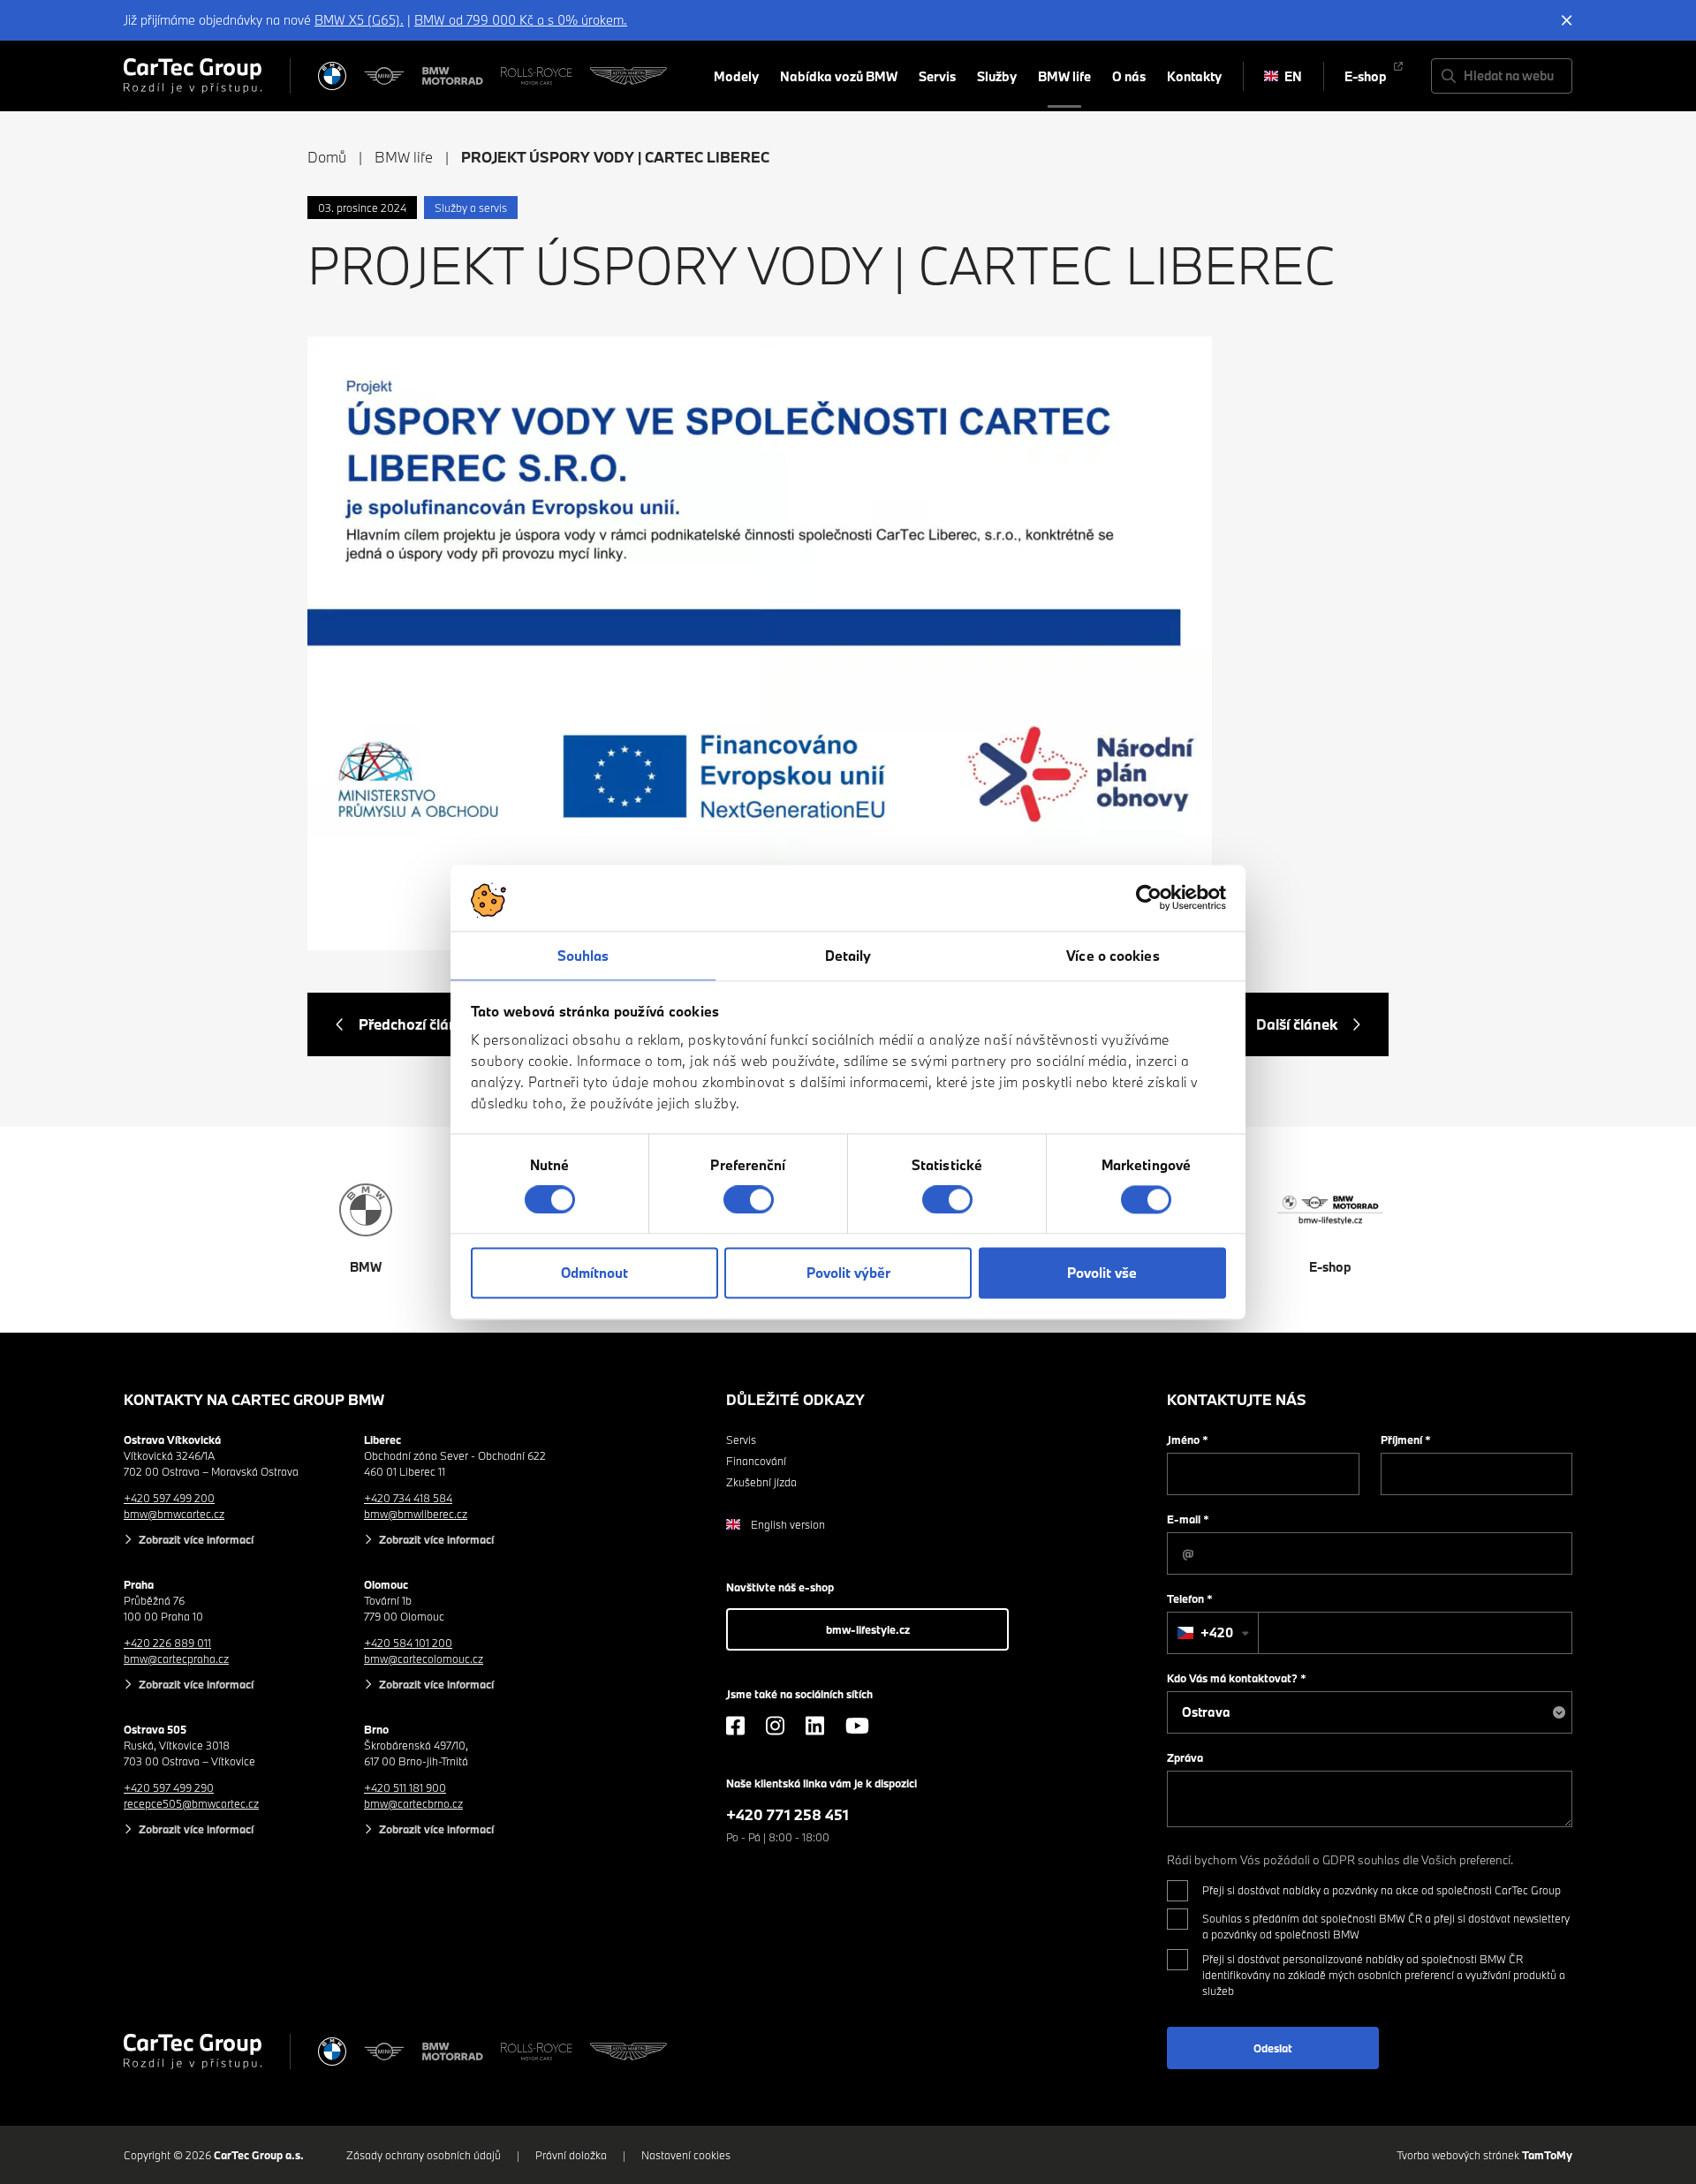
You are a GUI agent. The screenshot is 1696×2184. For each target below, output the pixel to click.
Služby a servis (471, 208)
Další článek (1297, 1024)
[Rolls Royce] (537, 76)
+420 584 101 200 (408, 1643)
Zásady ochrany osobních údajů (424, 2155)
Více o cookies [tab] (1113, 956)
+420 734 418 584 (408, 1498)
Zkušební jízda (761, 1482)
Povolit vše (1102, 1273)
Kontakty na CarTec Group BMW (254, 1399)
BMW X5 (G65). (359, 20)
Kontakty (1194, 76)
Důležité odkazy (795, 1399)
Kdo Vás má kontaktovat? (1237, 1678)
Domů (327, 157)
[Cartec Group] (193, 76)
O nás (1129, 76)
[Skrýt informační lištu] (1567, 20)
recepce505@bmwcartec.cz (191, 1803)
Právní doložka (571, 2155)
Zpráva (1185, 1757)
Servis (937, 76)
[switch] (749, 1199)
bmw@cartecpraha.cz (176, 1659)
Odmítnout (594, 1273)
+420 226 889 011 (167, 1643)
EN (1293, 76)
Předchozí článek (416, 1024)
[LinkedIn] (815, 1726)
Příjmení (1406, 1440)
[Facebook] (735, 1726)
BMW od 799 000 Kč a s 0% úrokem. (521, 20)
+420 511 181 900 (405, 1787)
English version (788, 1524)
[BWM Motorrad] (453, 76)
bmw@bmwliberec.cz (416, 1514)
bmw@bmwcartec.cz (174, 1514)
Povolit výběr (848, 1273)
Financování (756, 1461)
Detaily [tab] (848, 956)
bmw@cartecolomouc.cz (424, 1659)
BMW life (1064, 76)
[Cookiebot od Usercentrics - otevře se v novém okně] (1149, 897)
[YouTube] (857, 1726)
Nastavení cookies (686, 2155)
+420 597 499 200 (169, 1498)
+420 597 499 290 (169, 1787)
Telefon (1190, 1598)
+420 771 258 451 (787, 1814)
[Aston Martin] (628, 76)
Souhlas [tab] (583, 956)
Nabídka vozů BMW (839, 76)
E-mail (1188, 1519)
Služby (997, 76)
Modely (736, 76)
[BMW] (332, 76)
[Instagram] (775, 1726)
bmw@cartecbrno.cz (413, 1803)
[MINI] (384, 76)
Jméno (1188, 1440)
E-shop (1366, 76)
